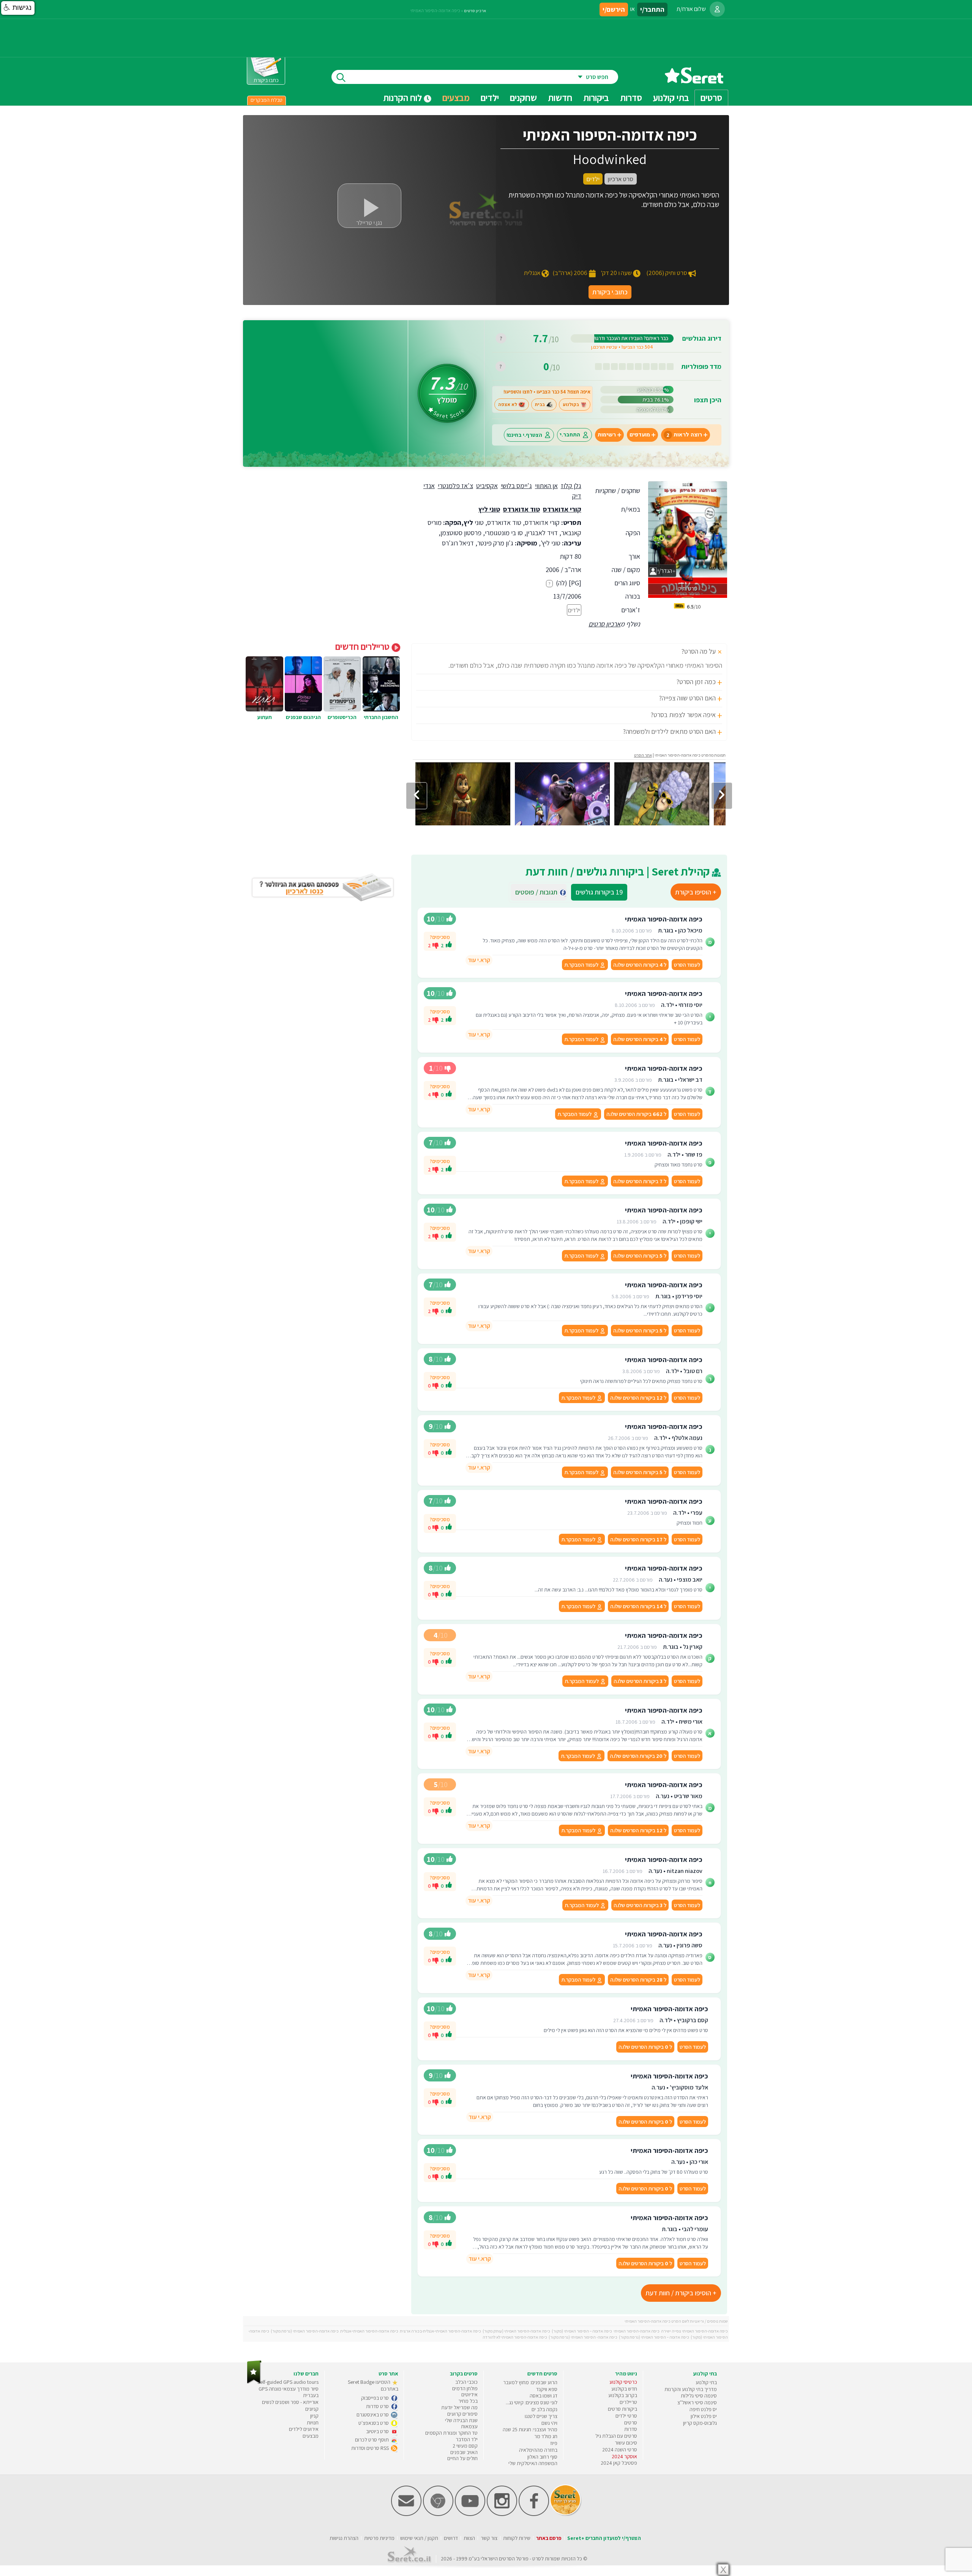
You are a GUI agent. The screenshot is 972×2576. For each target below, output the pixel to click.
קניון (314, 2416)
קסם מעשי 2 (465, 2446)
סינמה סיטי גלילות (699, 2396)
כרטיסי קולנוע (623, 2382)
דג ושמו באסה (544, 2396)
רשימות (607, 435)
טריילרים (628, 2402)
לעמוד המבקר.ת (582, 965)
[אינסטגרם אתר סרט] (502, 2514)
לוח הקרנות (403, 98)
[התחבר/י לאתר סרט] (717, 9)
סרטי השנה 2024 (620, 2450)
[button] (18, 8)
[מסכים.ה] (449, 945)
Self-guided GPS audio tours (288, 2382)
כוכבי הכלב (466, 2382)
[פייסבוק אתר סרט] (534, 2514)
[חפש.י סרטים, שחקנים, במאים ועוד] (339, 77)
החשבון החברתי (381, 717)
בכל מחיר (468, 2401)
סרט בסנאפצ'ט (374, 2423)
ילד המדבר (467, 2439)
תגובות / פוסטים (539, 892)
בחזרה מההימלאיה (538, 2450)
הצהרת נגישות (344, 2538)
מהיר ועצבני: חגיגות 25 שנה (530, 2429)
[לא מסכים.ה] (436, 945)
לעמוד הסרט (687, 965)
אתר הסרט (643, 755)
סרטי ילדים (626, 2416)
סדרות (631, 2429)
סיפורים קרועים (462, 2414)
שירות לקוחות (517, 2538)
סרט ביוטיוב (378, 2431)
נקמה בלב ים (544, 2409)
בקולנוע (571, 405)
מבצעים (456, 98)
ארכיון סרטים (604, 624)
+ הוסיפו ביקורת (696, 892)
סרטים (631, 2423)
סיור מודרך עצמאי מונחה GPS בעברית (289, 2392)
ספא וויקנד (547, 2389)
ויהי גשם (549, 2423)
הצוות (469, 2538)
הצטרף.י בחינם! (524, 435)
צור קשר (489, 2538)
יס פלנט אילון (704, 2416)
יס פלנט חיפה (703, 2409)
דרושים (451, 2538)
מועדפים (640, 435)
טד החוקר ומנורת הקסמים (451, 2433)
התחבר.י (570, 435)
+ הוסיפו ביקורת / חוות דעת (681, 2293)
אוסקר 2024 (624, 2456)
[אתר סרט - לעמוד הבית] (254, 2382)
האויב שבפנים (464, 2452)
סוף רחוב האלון (542, 2457)
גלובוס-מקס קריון (700, 2423)
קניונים (312, 2409)
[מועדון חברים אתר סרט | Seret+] (406, 2514)
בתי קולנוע (706, 2382)
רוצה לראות (684, 435)
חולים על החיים (462, 2458)
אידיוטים (469, 2394)
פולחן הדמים (465, 2388)
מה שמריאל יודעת (459, 2407)
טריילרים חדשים (363, 646)
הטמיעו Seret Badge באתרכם (373, 2385)
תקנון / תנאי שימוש (419, 2538)
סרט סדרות (378, 2406)
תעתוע (265, 717)
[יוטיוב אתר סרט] (470, 2514)
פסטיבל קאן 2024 (619, 2463)
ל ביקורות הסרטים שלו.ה (640, 965)
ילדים (490, 98)
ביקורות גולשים (599, 892)
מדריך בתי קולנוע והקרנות (691, 2389)
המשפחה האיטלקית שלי (533, 2463)
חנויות (313, 2423)
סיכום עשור (626, 2443)
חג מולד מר (546, 2436)
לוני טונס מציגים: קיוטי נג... (532, 2402)
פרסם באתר (549, 2538)
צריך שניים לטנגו (541, 2416)
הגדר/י (664, 571)
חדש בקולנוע (624, 2389)
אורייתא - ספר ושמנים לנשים (290, 2402)
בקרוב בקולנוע (623, 2395)
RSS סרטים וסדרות (371, 2448)
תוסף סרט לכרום (372, 2440)
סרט (537, 2559)
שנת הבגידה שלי (461, 2420)
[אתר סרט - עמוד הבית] (694, 81)
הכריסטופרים (342, 717)
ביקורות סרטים (622, 2409)
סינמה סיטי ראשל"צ (697, 2402)
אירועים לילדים (304, 2429)
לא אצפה (508, 405)
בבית (540, 405)
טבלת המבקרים (267, 100)
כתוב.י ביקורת (610, 292)
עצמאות (469, 2426)
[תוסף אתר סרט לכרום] (438, 2514)
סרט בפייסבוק (376, 2398)
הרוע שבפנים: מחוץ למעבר (530, 2382)
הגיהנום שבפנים (303, 717)
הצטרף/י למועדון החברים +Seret (604, 2538)
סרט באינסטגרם (373, 2415)
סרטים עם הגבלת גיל (616, 2436)
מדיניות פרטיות (379, 2538)
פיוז (554, 2443)
